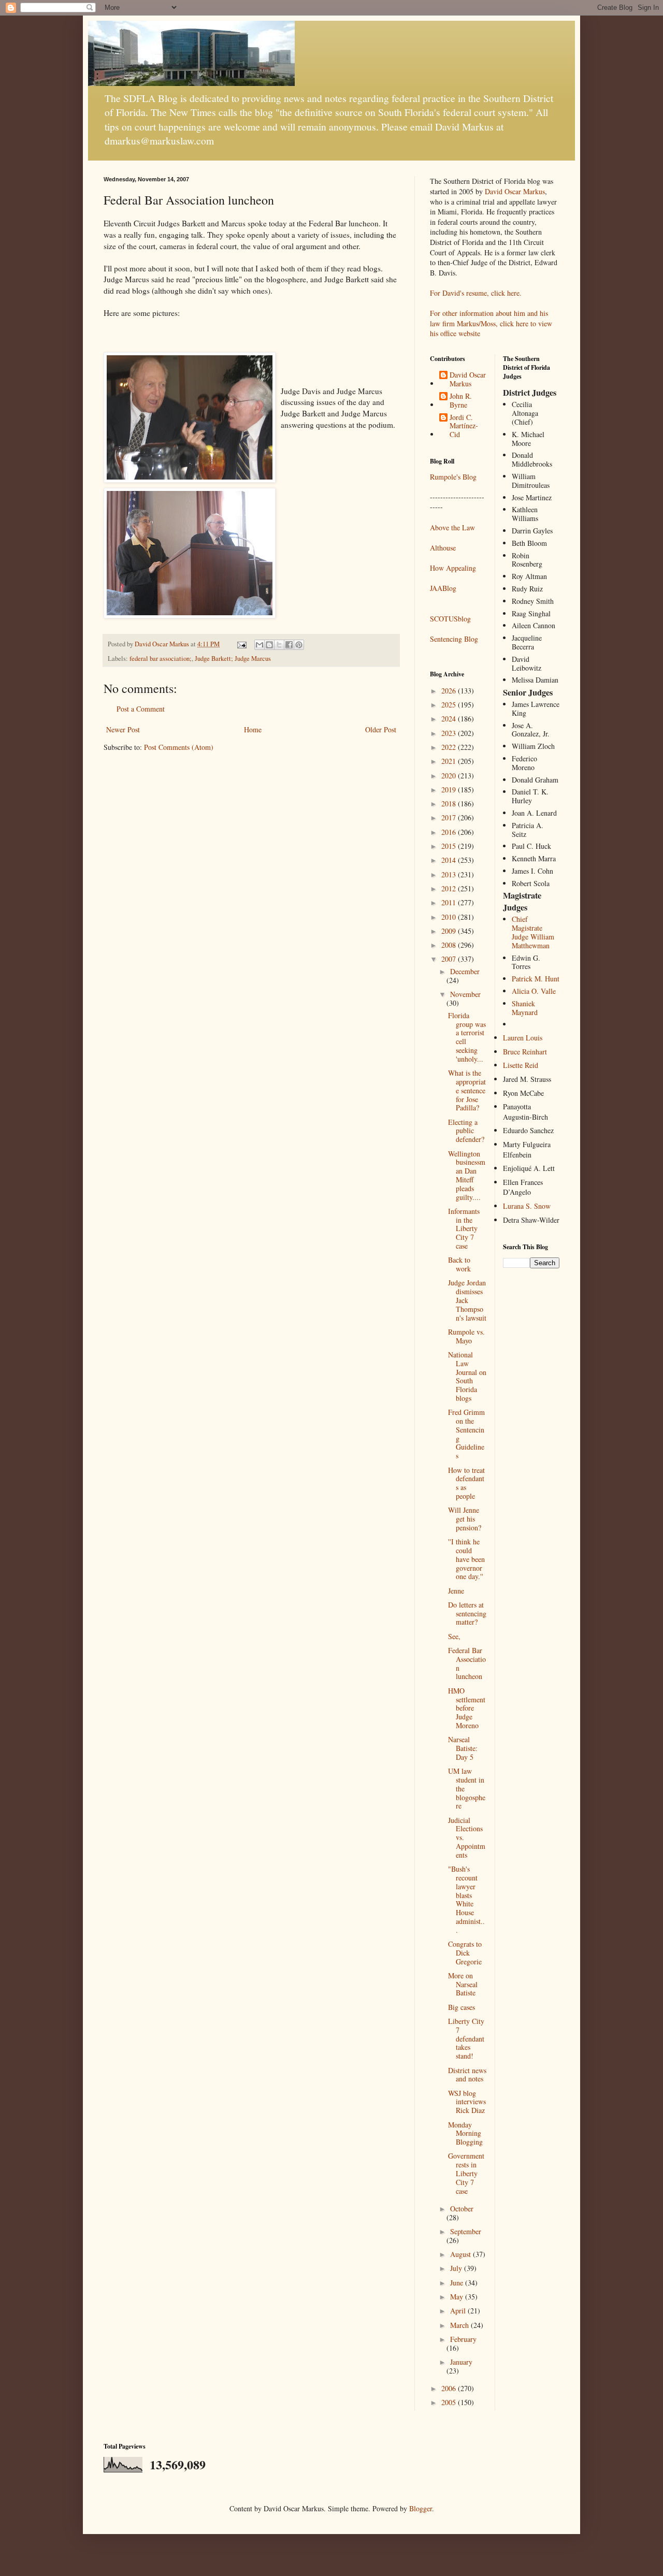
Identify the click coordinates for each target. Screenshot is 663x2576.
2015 (450, 846)
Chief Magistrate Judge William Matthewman (533, 932)
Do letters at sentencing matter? (467, 1613)
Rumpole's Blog (453, 477)
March (460, 2325)
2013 (450, 874)
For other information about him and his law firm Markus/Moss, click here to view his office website (491, 323)
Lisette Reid (521, 1065)
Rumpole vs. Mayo (466, 1336)
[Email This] (260, 645)
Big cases (462, 2007)
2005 (450, 2402)
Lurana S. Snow (527, 1206)
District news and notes (467, 2075)
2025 (450, 705)
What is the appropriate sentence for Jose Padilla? (467, 1090)
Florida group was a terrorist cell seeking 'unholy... (467, 1037)
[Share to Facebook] (289, 645)
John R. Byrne (461, 401)
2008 (450, 945)
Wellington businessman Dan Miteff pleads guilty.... (467, 1175)
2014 (450, 860)
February (463, 2339)
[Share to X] (279, 645)
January (461, 2362)
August (462, 2254)
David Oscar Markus (515, 191)
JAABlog (443, 588)
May (458, 2297)
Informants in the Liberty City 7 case (464, 1228)
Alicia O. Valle (534, 991)
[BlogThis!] (269, 645)
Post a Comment (141, 709)
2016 (450, 832)
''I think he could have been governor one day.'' (466, 1559)
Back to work (459, 1264)
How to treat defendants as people (466, 1483)
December (465, 971)
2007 (450, 959)
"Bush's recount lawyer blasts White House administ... (466, 1899)
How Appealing (453, 568)
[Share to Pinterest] (299, 645)
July (457, 2268)
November (465, 994)
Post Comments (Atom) (179, 747)
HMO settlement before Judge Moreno (467, 1708)
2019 (450, 790)
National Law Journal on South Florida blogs (467, 1376)
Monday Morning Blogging (465, 2133)
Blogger (421, 2508)
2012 (450, 888)
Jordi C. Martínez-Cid (464, 426)
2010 (450, 917)
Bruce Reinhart (525, 1052)
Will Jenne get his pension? (465, 1519)
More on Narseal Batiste (463, 1984)
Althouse (443, 548)
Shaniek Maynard (525, 1008)
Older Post (381, 729)
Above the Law (452, 527)
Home (253, 729)
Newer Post (123, 729)
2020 (450, 776)
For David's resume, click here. (476, 293)
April (459, 2311)
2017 (450, 817)
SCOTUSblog (450, 619)
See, (454, 1636)
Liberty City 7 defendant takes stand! (466, 2038)
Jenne (456, 1591)
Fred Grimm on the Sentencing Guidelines (466, 1434)
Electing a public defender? (466, 1131)
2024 (450, 719)
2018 (450, 804)
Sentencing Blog (454, 639)
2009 (450, 931)
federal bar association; (161, 659)
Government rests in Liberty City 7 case (466, 2173)
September (466, 2231)
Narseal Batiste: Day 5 (463, 1748)
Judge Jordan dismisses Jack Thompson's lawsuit (467, 1300)
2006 (450, 2388)
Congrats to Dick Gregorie (465, 1953)
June (458, 2283)
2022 (450, 747)
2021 (450, 761)
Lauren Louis (523, 1038)
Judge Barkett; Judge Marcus (233, 659)
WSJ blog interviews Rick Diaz (467, 2102)
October (462, 2209)
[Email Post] (241, 644)
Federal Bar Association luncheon (467, 1663)
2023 (450, 733)
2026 (450, 691)
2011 (450, 902)
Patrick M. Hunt (536, 979)
